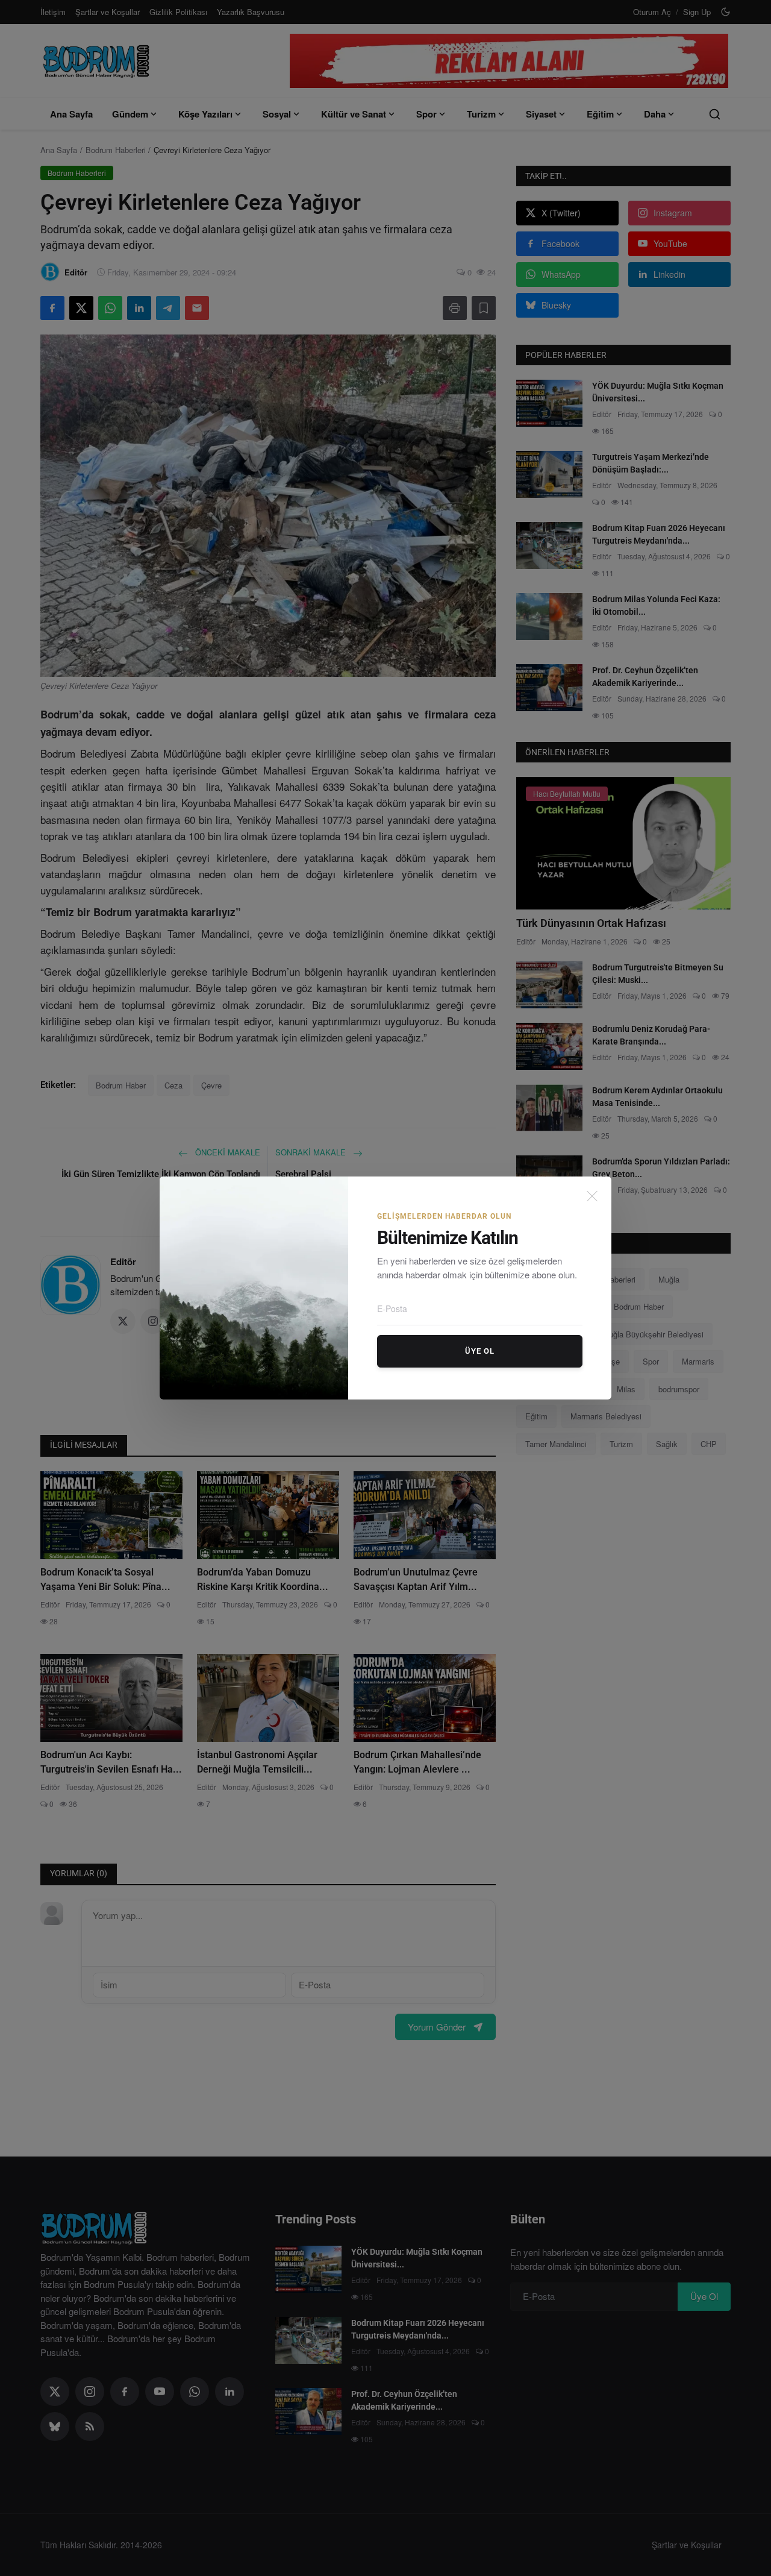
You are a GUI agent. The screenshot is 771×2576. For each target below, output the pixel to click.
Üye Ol (480, 1351)
